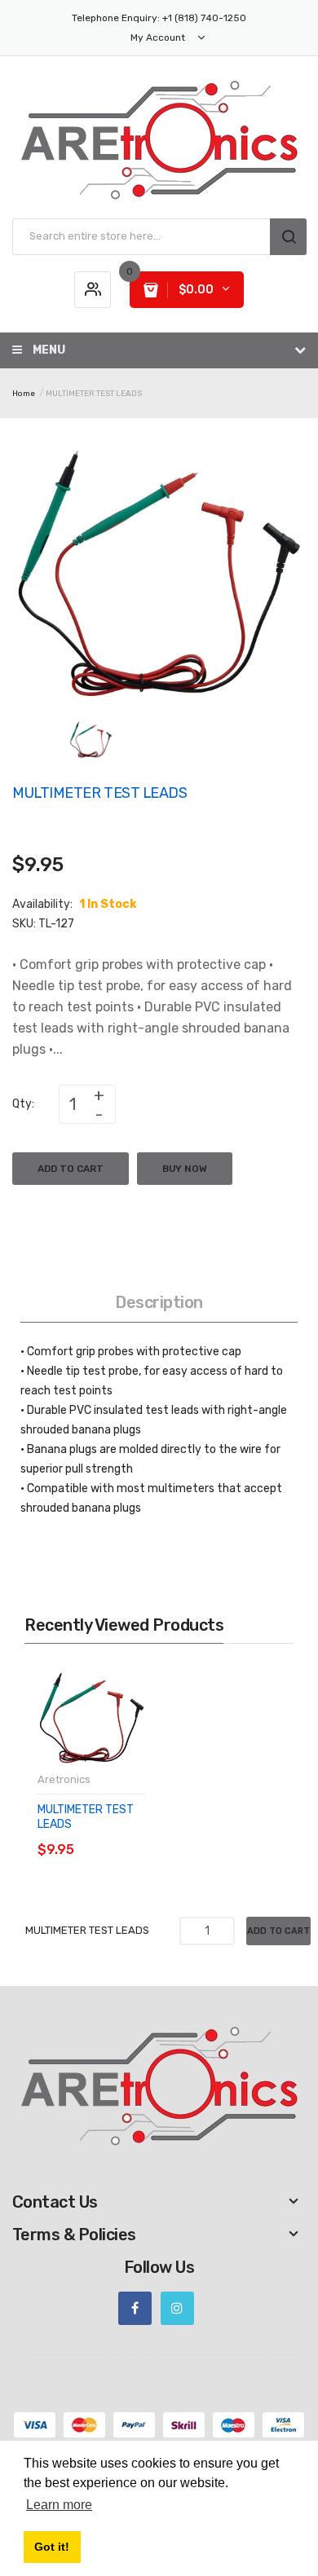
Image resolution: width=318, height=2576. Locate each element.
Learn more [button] (59, 2505)
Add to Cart (71, 1169)
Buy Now (185, 1169)
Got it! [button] (52, 2547)
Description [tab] (159, 1302)
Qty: (23, 1104)
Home (24, 394)
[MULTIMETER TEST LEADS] (91, 739)
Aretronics (64, 1779)
